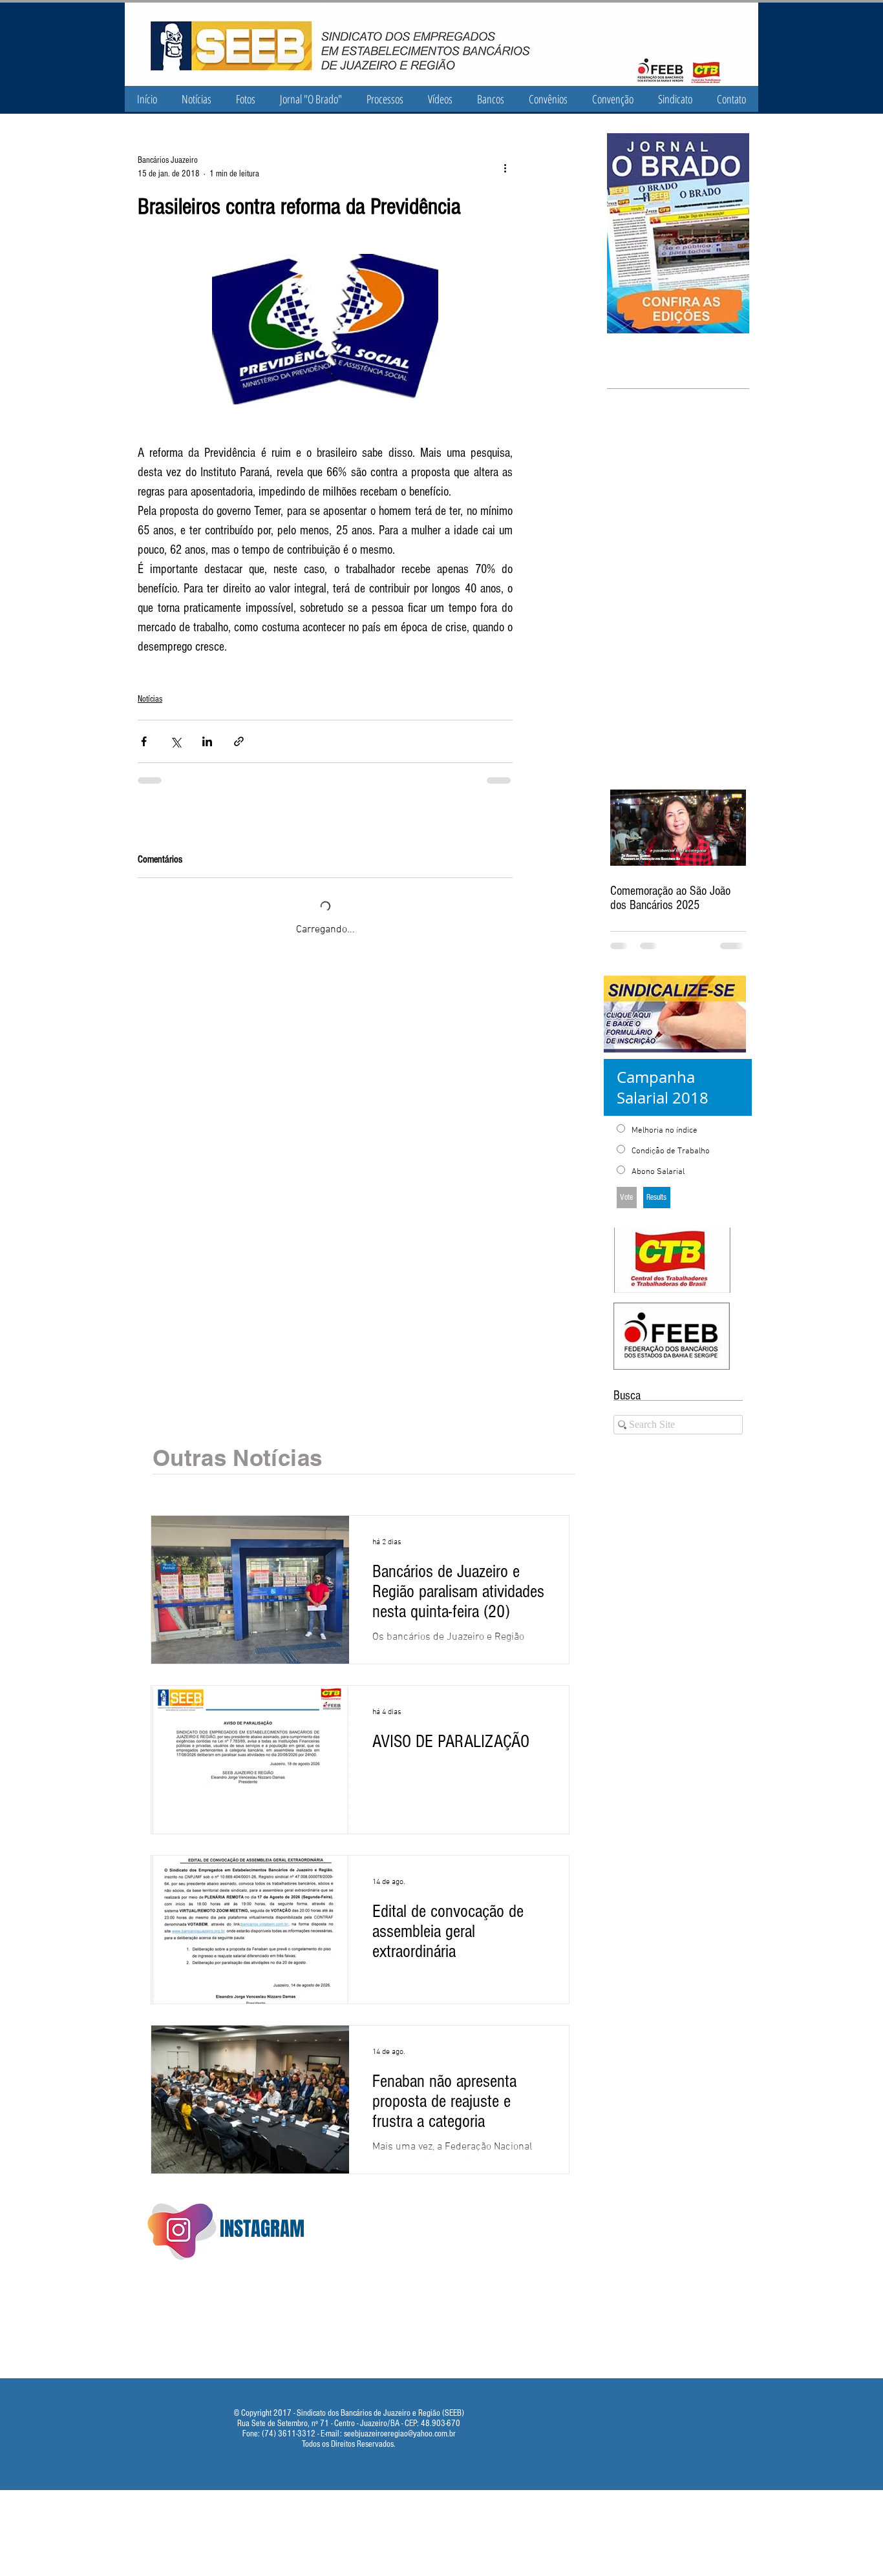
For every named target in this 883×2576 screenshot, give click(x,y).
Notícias (150, 699)
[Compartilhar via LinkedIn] (207, 741)
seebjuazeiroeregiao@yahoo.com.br (400, 2434)
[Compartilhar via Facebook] (144, 741)
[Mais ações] (505, 167)
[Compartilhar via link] (239, 741)
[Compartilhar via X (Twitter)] (176, 741)
